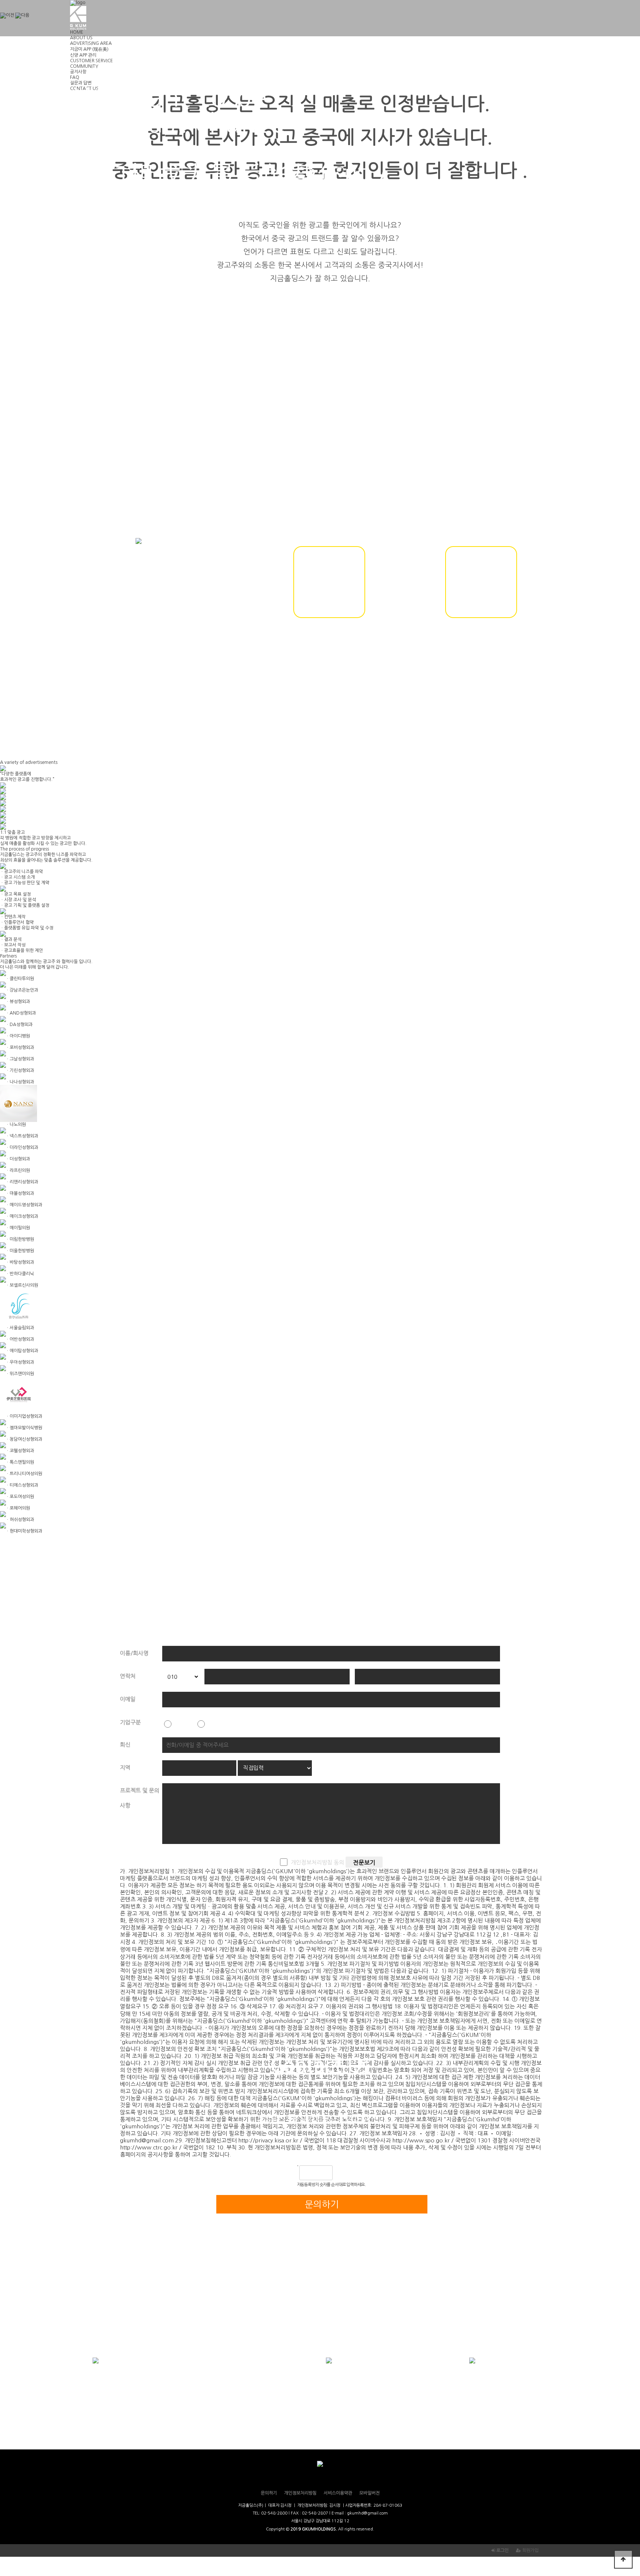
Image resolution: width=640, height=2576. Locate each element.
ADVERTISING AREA (91, 43)
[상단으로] (623, 2559)
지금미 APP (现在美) (89, 49)
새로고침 (357, 2173)
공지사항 (78, 72)
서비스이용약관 (338, 2493)
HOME (77, 32)
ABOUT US (81, 38)
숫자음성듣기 (341, 2173)
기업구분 (130, 1722)
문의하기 (269, 2493)
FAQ (75, 77)
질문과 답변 (81, 83)
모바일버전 (369, 2493)
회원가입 (530, 2550)
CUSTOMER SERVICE (91, 61)
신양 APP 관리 (83, 55)
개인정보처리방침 (300, 2493)
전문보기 (364, 1862)
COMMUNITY (84, 66)
